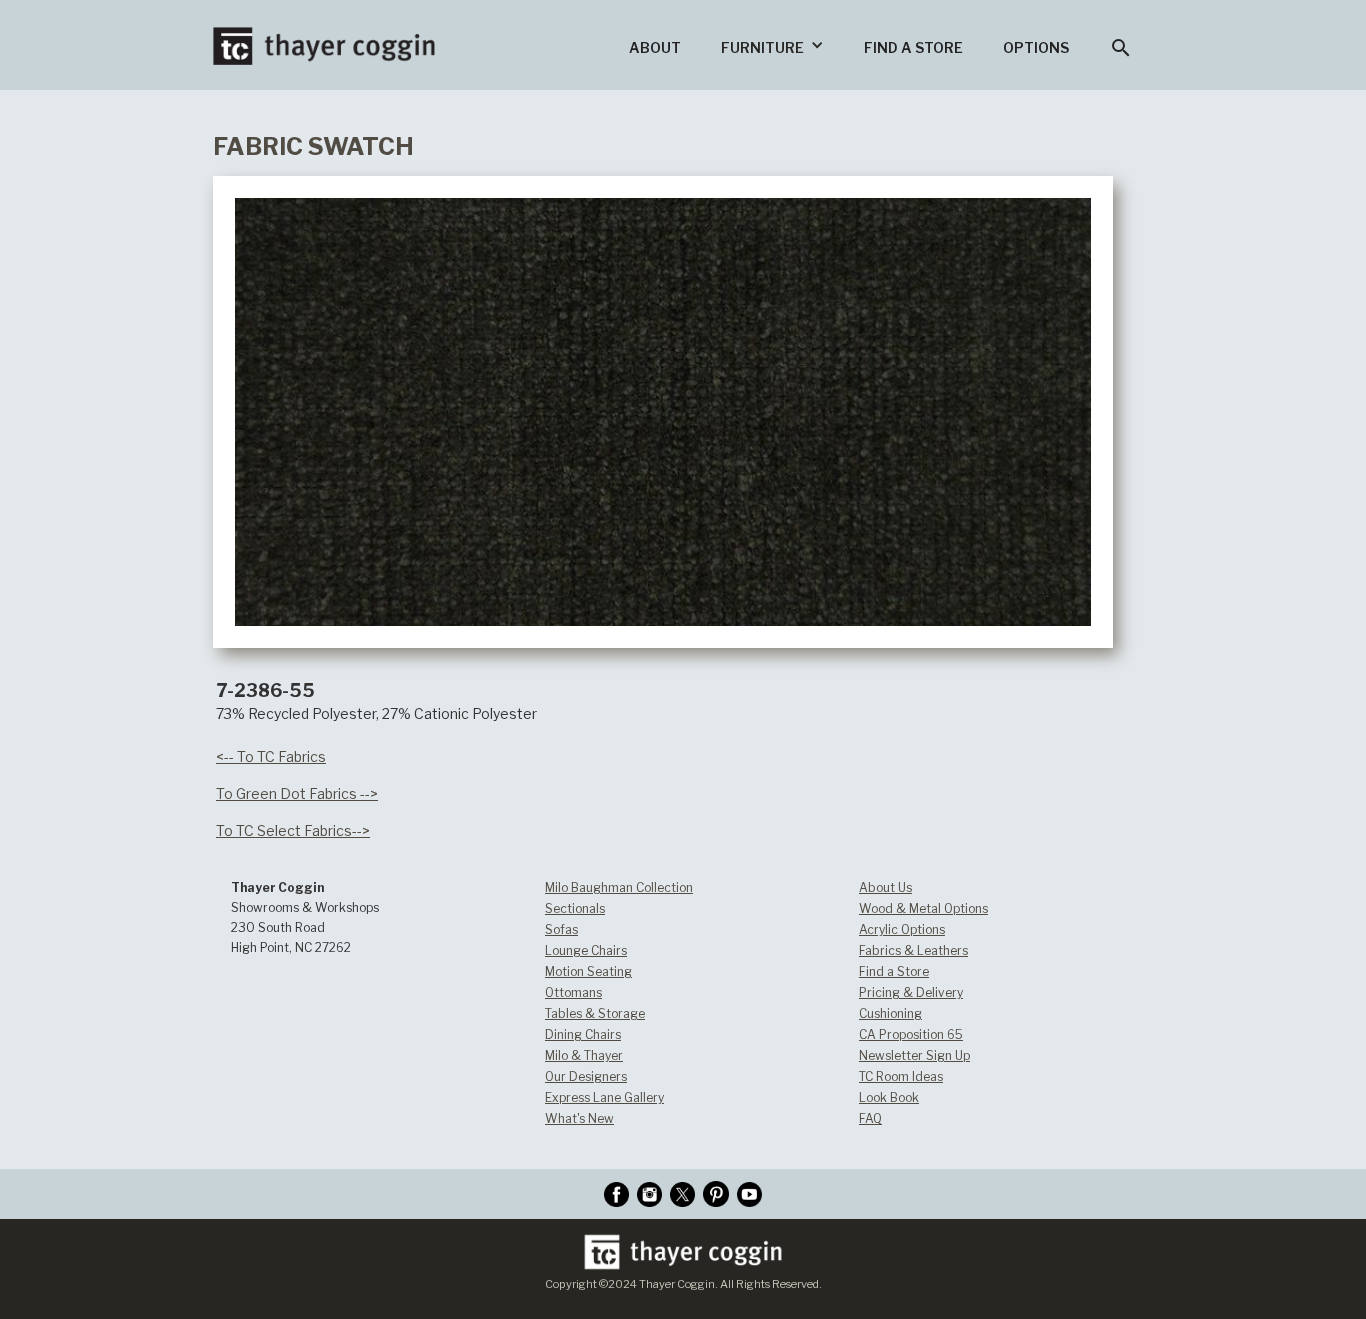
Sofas (561, 929)
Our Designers (586, 1076)
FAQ (870, 1118)
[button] (772, 45)
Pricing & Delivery (911, 992)
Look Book (889, 1097)
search (1121, 48)
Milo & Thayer (584, 1055)
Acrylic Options (902, 929)
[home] (324, 32)
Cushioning (890, 1013)
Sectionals (575, 908)
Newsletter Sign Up (914, 1055)
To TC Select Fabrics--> (293, 830)
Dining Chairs (583, 1034)
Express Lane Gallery (604, 1097)
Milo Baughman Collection (619, 887)
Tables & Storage (595, 1013)
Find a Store (894, 971)
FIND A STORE (913, 47)
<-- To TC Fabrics (271, 756)
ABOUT (655, 47)
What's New (579, 1118)
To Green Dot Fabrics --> (297, 793)
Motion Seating (588, 971)
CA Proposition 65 (911, 1034)
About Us (885, 887)
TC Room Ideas (901, 1076)
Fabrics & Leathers (913, 950)
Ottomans (573, 992)
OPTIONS (1036, 47)
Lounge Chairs (586, 950)
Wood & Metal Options (923, 908)
